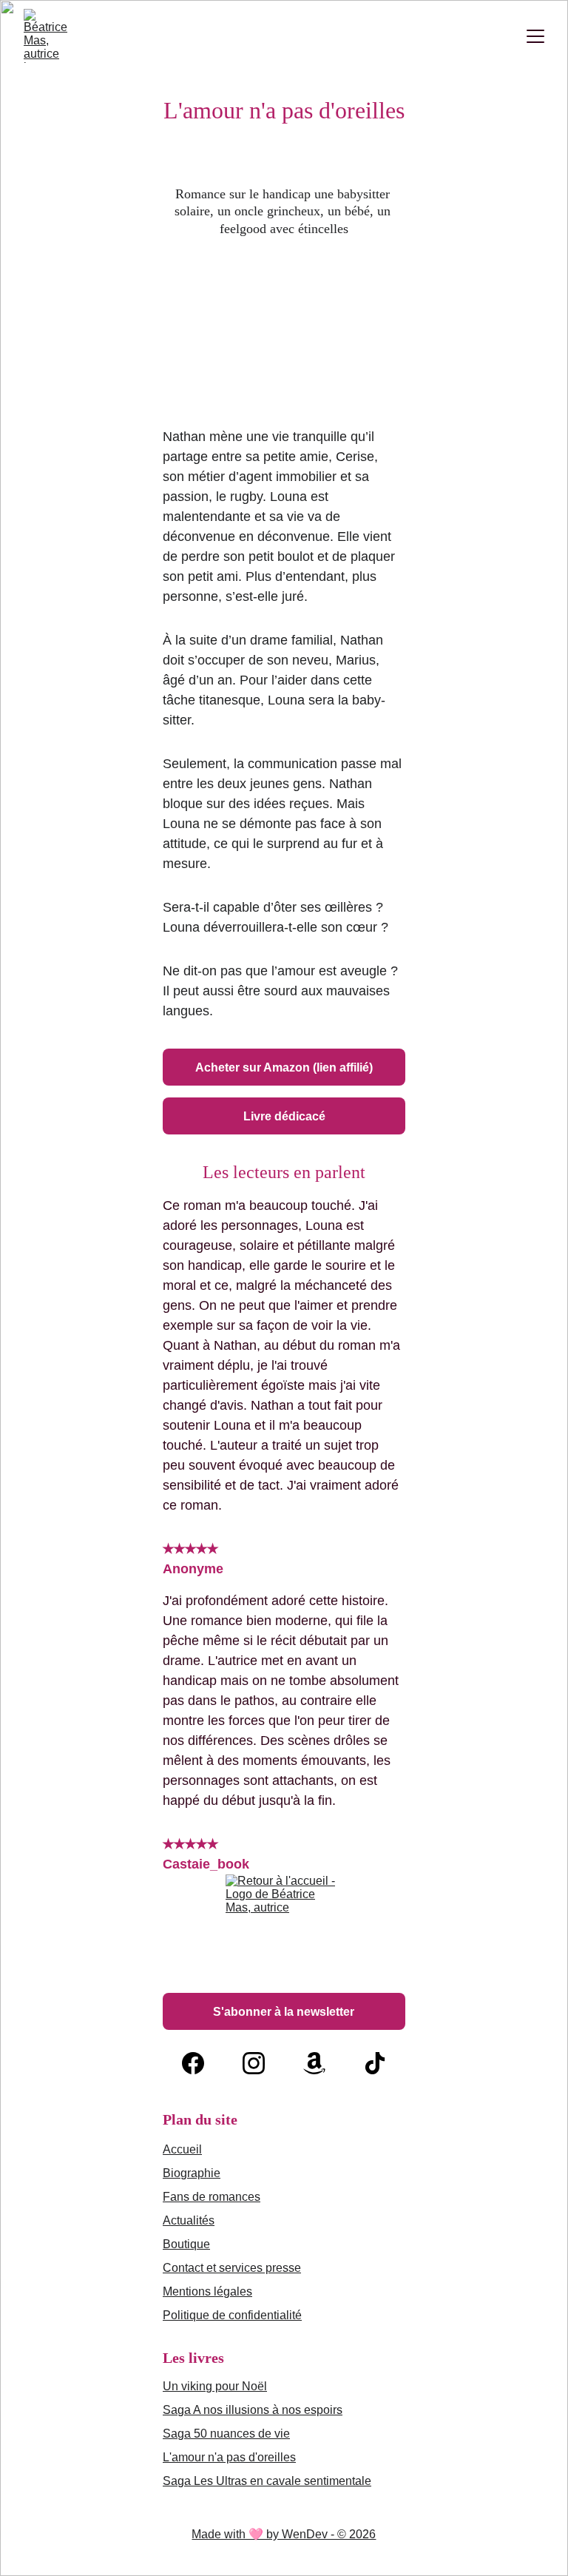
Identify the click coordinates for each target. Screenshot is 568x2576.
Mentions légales (207, 2291)
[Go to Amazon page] (314, 2063)
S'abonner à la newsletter (284, 2012)
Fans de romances (212, 2197)
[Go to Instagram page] (254, 2063)
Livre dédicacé (284, 1116)
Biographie (192, 2173)
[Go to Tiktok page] (375, 2063)
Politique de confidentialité (232, 2315)
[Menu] (535, 36)
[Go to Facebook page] (193, 2063)
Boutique (186, 2244)
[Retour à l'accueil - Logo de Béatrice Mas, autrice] (284, 1931)
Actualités (189, 2220)
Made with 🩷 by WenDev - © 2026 (284, 2534)
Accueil (182, 2149)
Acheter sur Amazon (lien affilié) (284, 1067)
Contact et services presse (232, 2268)
